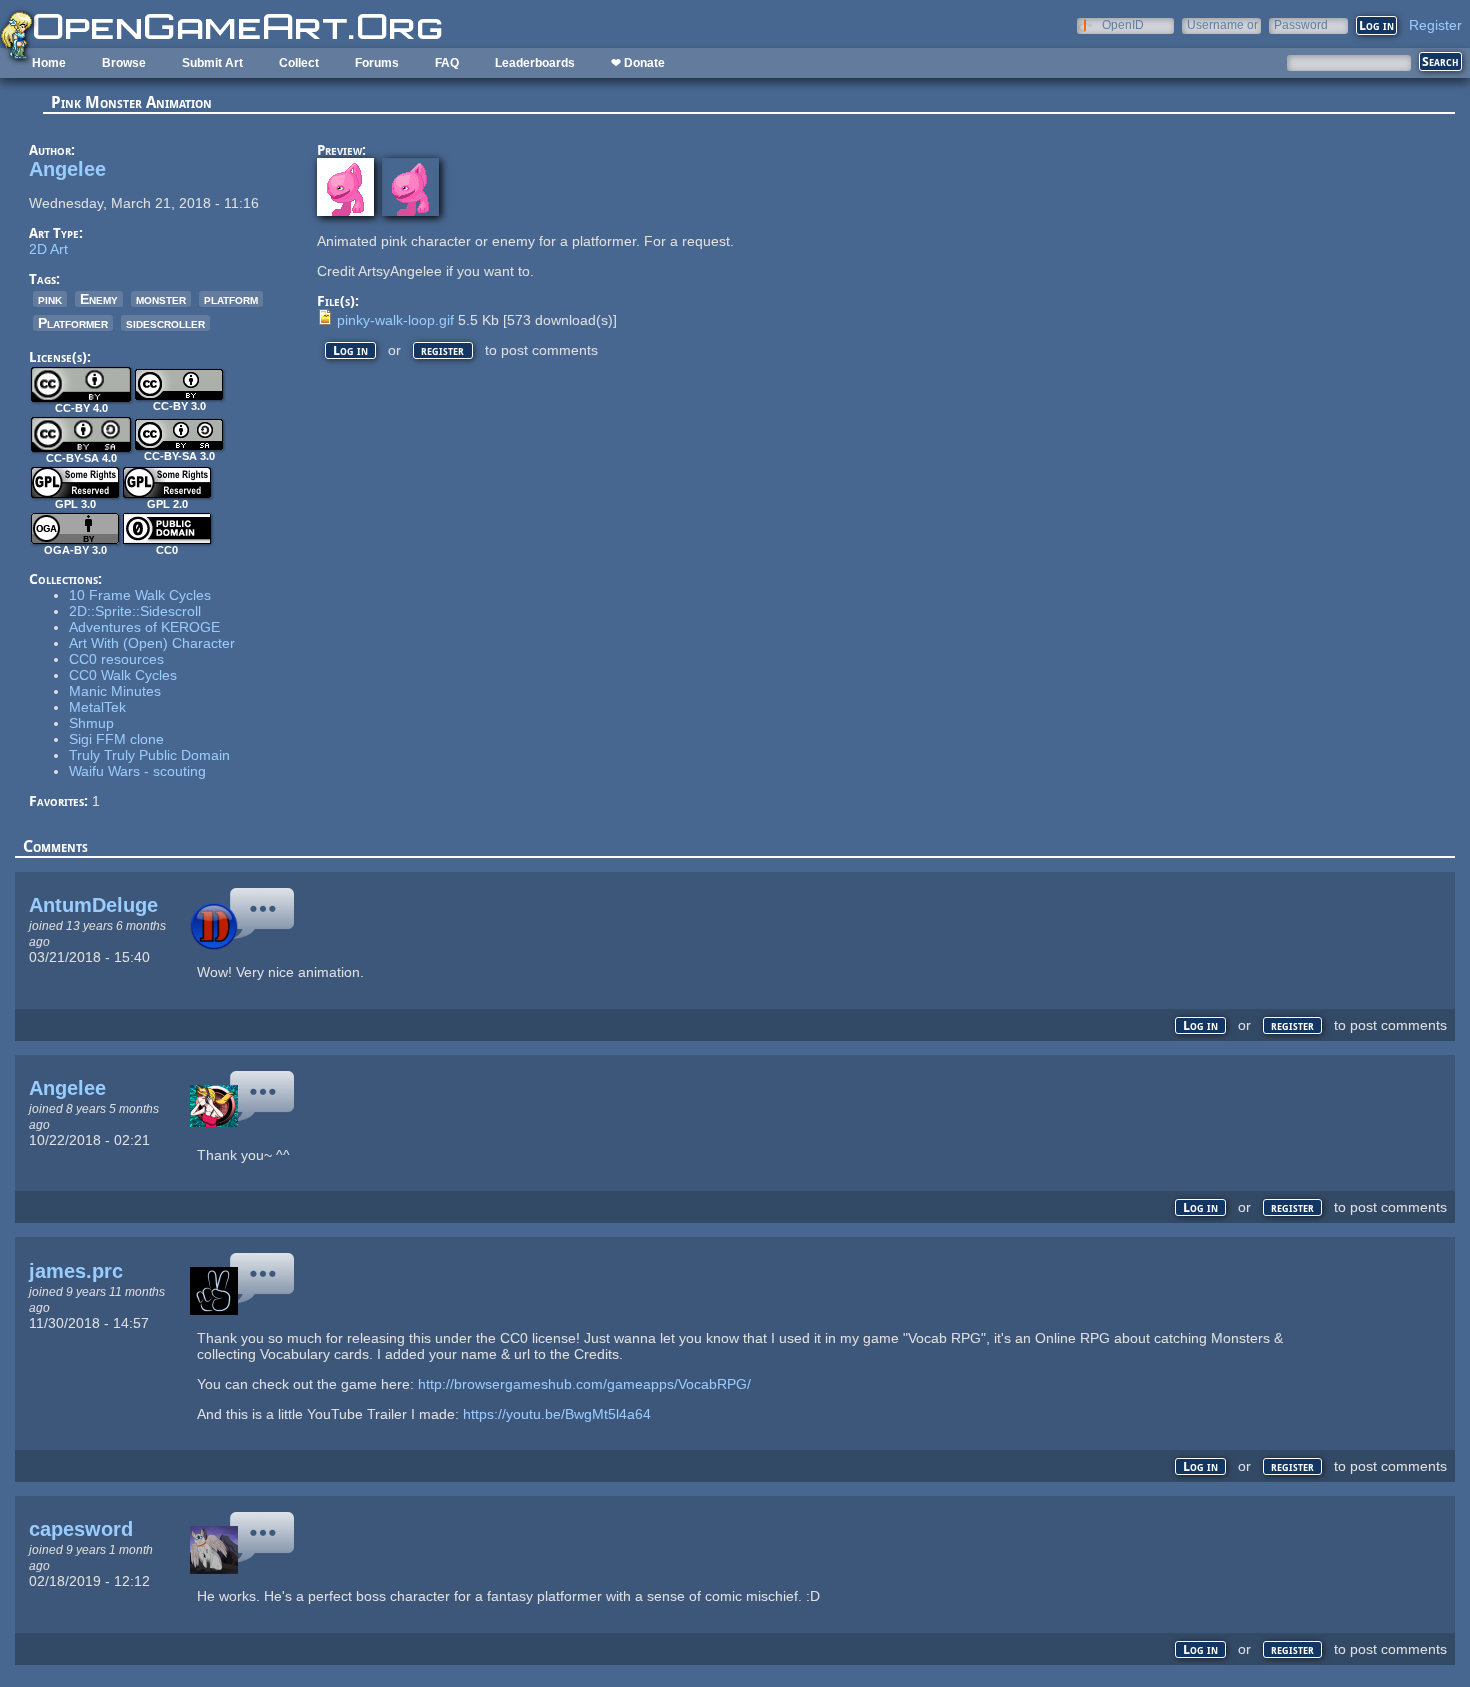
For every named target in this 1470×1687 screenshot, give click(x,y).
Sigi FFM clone (116, 739)
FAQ (447, 63)
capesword (81, 1529)
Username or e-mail (1222, 24)
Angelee (67, 169)
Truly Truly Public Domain (149, 755)
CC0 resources (116, 659)
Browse (124, 63)
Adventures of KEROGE (144, 627)
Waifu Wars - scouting (137, 771)
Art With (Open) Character (152, 643)
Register (1435, 25)
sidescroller (165, 323)
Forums (377, 63)
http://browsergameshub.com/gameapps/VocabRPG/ (584, 1384)
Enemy (99, 299)
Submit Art (212, 63)
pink (50, 299)
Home (49, 63)
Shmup (91, 723)
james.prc (76, 1271)
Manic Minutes (115, 691)
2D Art (48, 249)
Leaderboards (535, 63)
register (442, 350)
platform (231, 299)
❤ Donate (638, 63)
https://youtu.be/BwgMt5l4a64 (557, 1414)
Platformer (73, 323)
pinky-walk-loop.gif (395, 320)
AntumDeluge (93, 905)
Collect (299, 63)
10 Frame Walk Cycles (140, 595)
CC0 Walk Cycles (123, 675)
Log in (350, 350)
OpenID (1123, 24)
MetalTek (97, 707)
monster (161, 299)
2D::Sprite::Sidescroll (135, 611)
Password (1301, 24)
